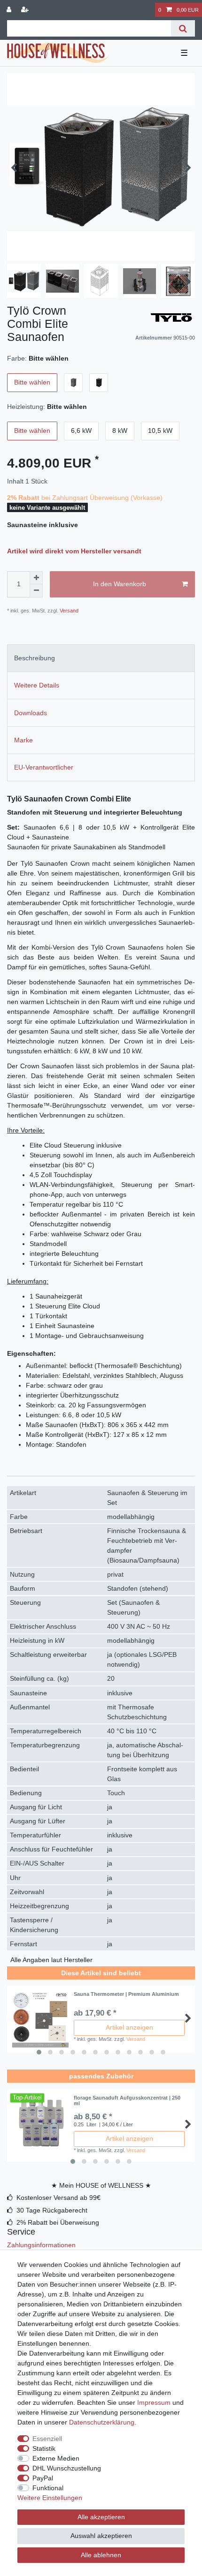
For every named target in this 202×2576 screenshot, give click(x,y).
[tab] (101, 658)
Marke (23, 740)
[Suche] (183, 28)
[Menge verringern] (36, 591)
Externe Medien (56, 2458)
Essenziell (47, 2439)
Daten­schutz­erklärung (102, 2422)
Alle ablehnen (101, 2555)
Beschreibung (35, 658)
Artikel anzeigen (129, 2027)
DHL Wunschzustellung (67, 2468)
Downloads (31, 713)
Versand (68, 611)
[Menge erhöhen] (36, 578)
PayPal (43, 2478)
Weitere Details (37, 685)
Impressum (154, 2402)
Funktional (48, 2488)
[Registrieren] (26, 10)
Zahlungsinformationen (41, 2245)
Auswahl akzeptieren (101, 2536)
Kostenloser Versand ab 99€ (58, 2198)
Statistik (44, 2448)
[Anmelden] (10, 10)
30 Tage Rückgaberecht (52, 2210)
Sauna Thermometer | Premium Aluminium (126, 1994)
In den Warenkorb (120, 584)
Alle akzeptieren (101, 2517)
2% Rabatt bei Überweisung (58, 2222)
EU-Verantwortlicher (44, 767)
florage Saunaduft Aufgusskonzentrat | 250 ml (127, 2100)
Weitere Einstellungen (50, 2498)
